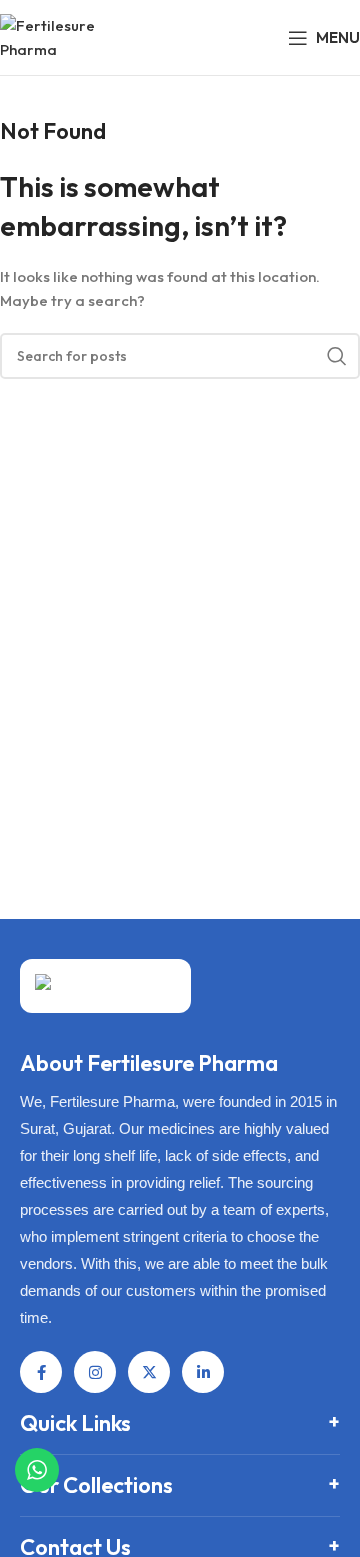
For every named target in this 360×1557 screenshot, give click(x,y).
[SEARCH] (337, 356)
